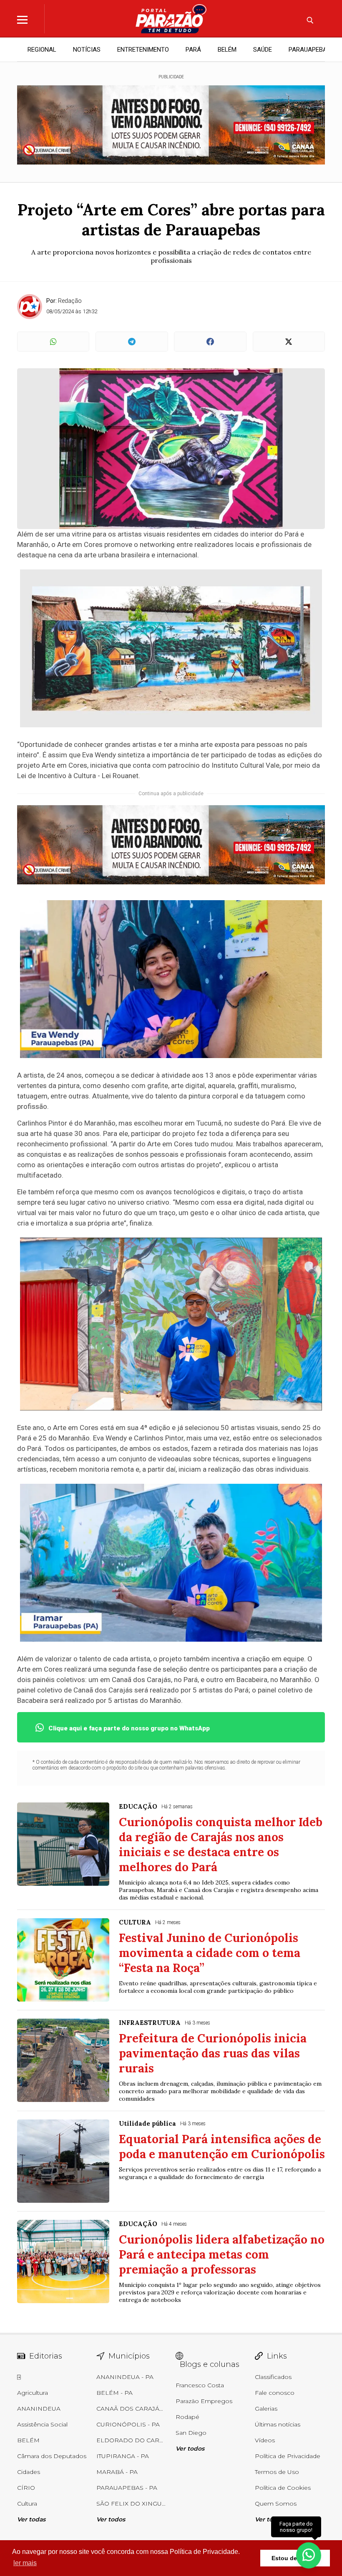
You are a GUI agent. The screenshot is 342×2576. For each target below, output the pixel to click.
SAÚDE (263, 50)
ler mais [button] (25, 2563)
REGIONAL (42, 50)
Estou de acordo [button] (295, 2558)
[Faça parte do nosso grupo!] (309, 2555)
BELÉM (227, 50)
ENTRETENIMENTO (143, 50)
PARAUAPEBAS (310, 50)
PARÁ (193, 50)
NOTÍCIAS (87, 50)
